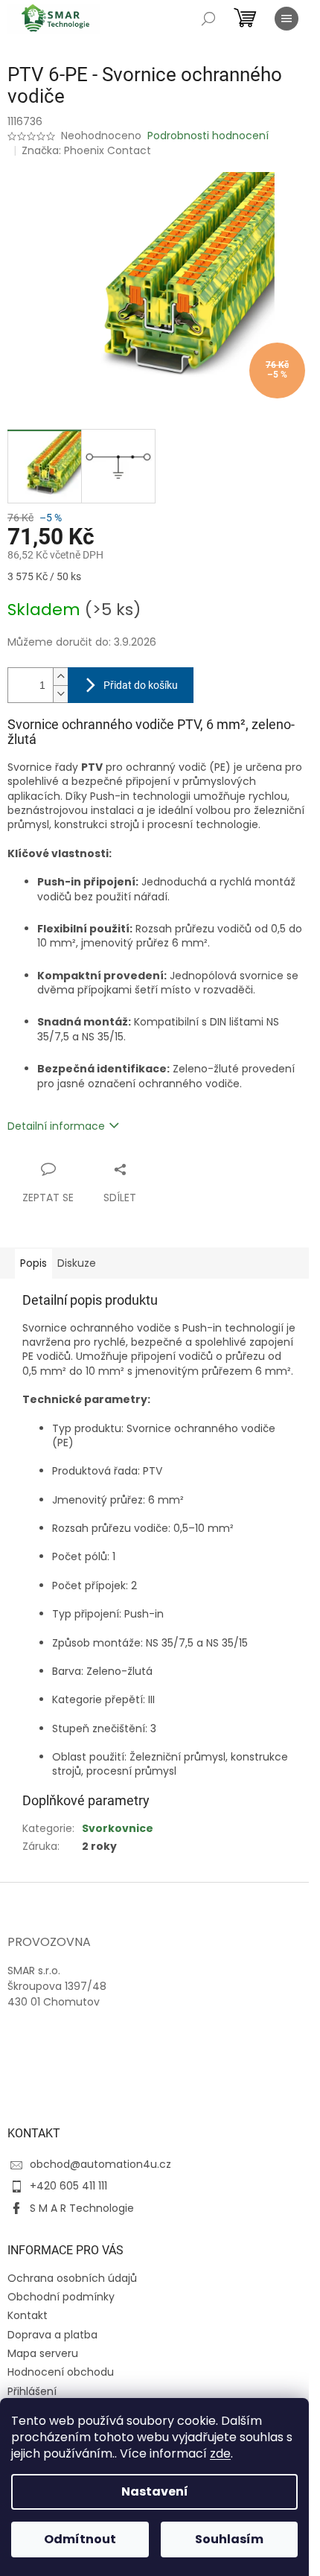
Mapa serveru (43, 2353)
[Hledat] (208, 19)
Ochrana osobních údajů (72, 2278)
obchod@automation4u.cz (100, 2164)
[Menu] (287, 19)
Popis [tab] (33, 1263)
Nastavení (155, 2491)
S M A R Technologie (82, 2208)
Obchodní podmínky (61, 2297)
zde (220, 2453)
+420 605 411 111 (68, 2186)
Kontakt (28, 2315)
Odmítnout (80, 2539)
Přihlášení (32, 2391)
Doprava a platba (52, 2335)
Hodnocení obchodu (61, 2372)
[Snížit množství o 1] (60, 694)
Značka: (86, 150)
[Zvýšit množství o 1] (60, 677)
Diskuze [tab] (77, 1263)
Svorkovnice (118, 1828)
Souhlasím (229, 2539)
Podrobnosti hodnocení (208, 136)
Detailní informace (56, 1126)
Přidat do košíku (141, 685)
